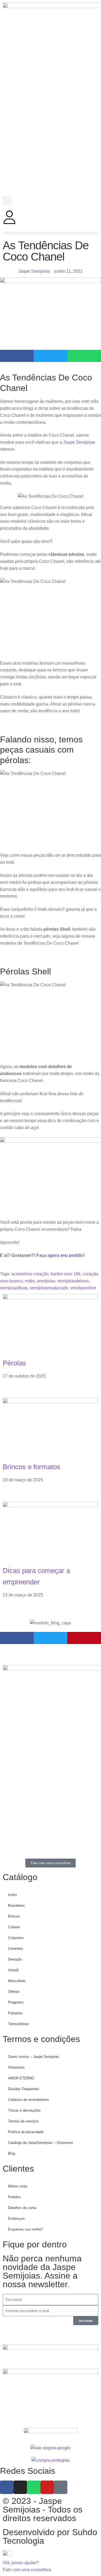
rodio (30, 1281)
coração (90, 1274)
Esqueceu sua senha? (25, 2229)
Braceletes (16, 1906)
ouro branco (11, 1281)
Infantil (13, 1970)
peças (39, 855)
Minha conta (18, 2186)
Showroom (16, 2067)
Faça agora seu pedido (60, 1255)
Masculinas (17, 1981)
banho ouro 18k (66, 1274)
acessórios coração (30, 1274)
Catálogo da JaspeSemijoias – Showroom (41, 2143)
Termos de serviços (23, 2121)
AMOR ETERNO (21, 2078)
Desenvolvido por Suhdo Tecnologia (50, 2536)
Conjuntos (16, 1938)
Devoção (15, 1959)
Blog (12, 2153)
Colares (14, 1927)
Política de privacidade (26, 2132)
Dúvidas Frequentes (24, 2089)
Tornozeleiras (18, 2024)
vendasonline (83, 1288)
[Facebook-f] (7, 2487)
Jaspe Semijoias (79, 442)
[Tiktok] (61, 2487)
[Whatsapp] (34, 2487)
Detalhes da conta (22, 2208)
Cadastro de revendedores (29, 2100)
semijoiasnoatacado (49, 1288)
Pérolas (14, 1363)
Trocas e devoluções (24, 2110)
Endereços (16, 2219)
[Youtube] (47, 2487)
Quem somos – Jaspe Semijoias (34, 2057)
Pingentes (16, 2002)
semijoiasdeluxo (73, 1281)
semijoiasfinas (14, 1288)
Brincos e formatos (32, 1467)
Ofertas (14, 1992)
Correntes (16, 1949)
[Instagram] (20, 2487)
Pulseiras (15, 2013)
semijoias (46, 1281)
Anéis (13, 1895)
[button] (7, 201)
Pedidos (14, 2197)
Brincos (14, 1916)
